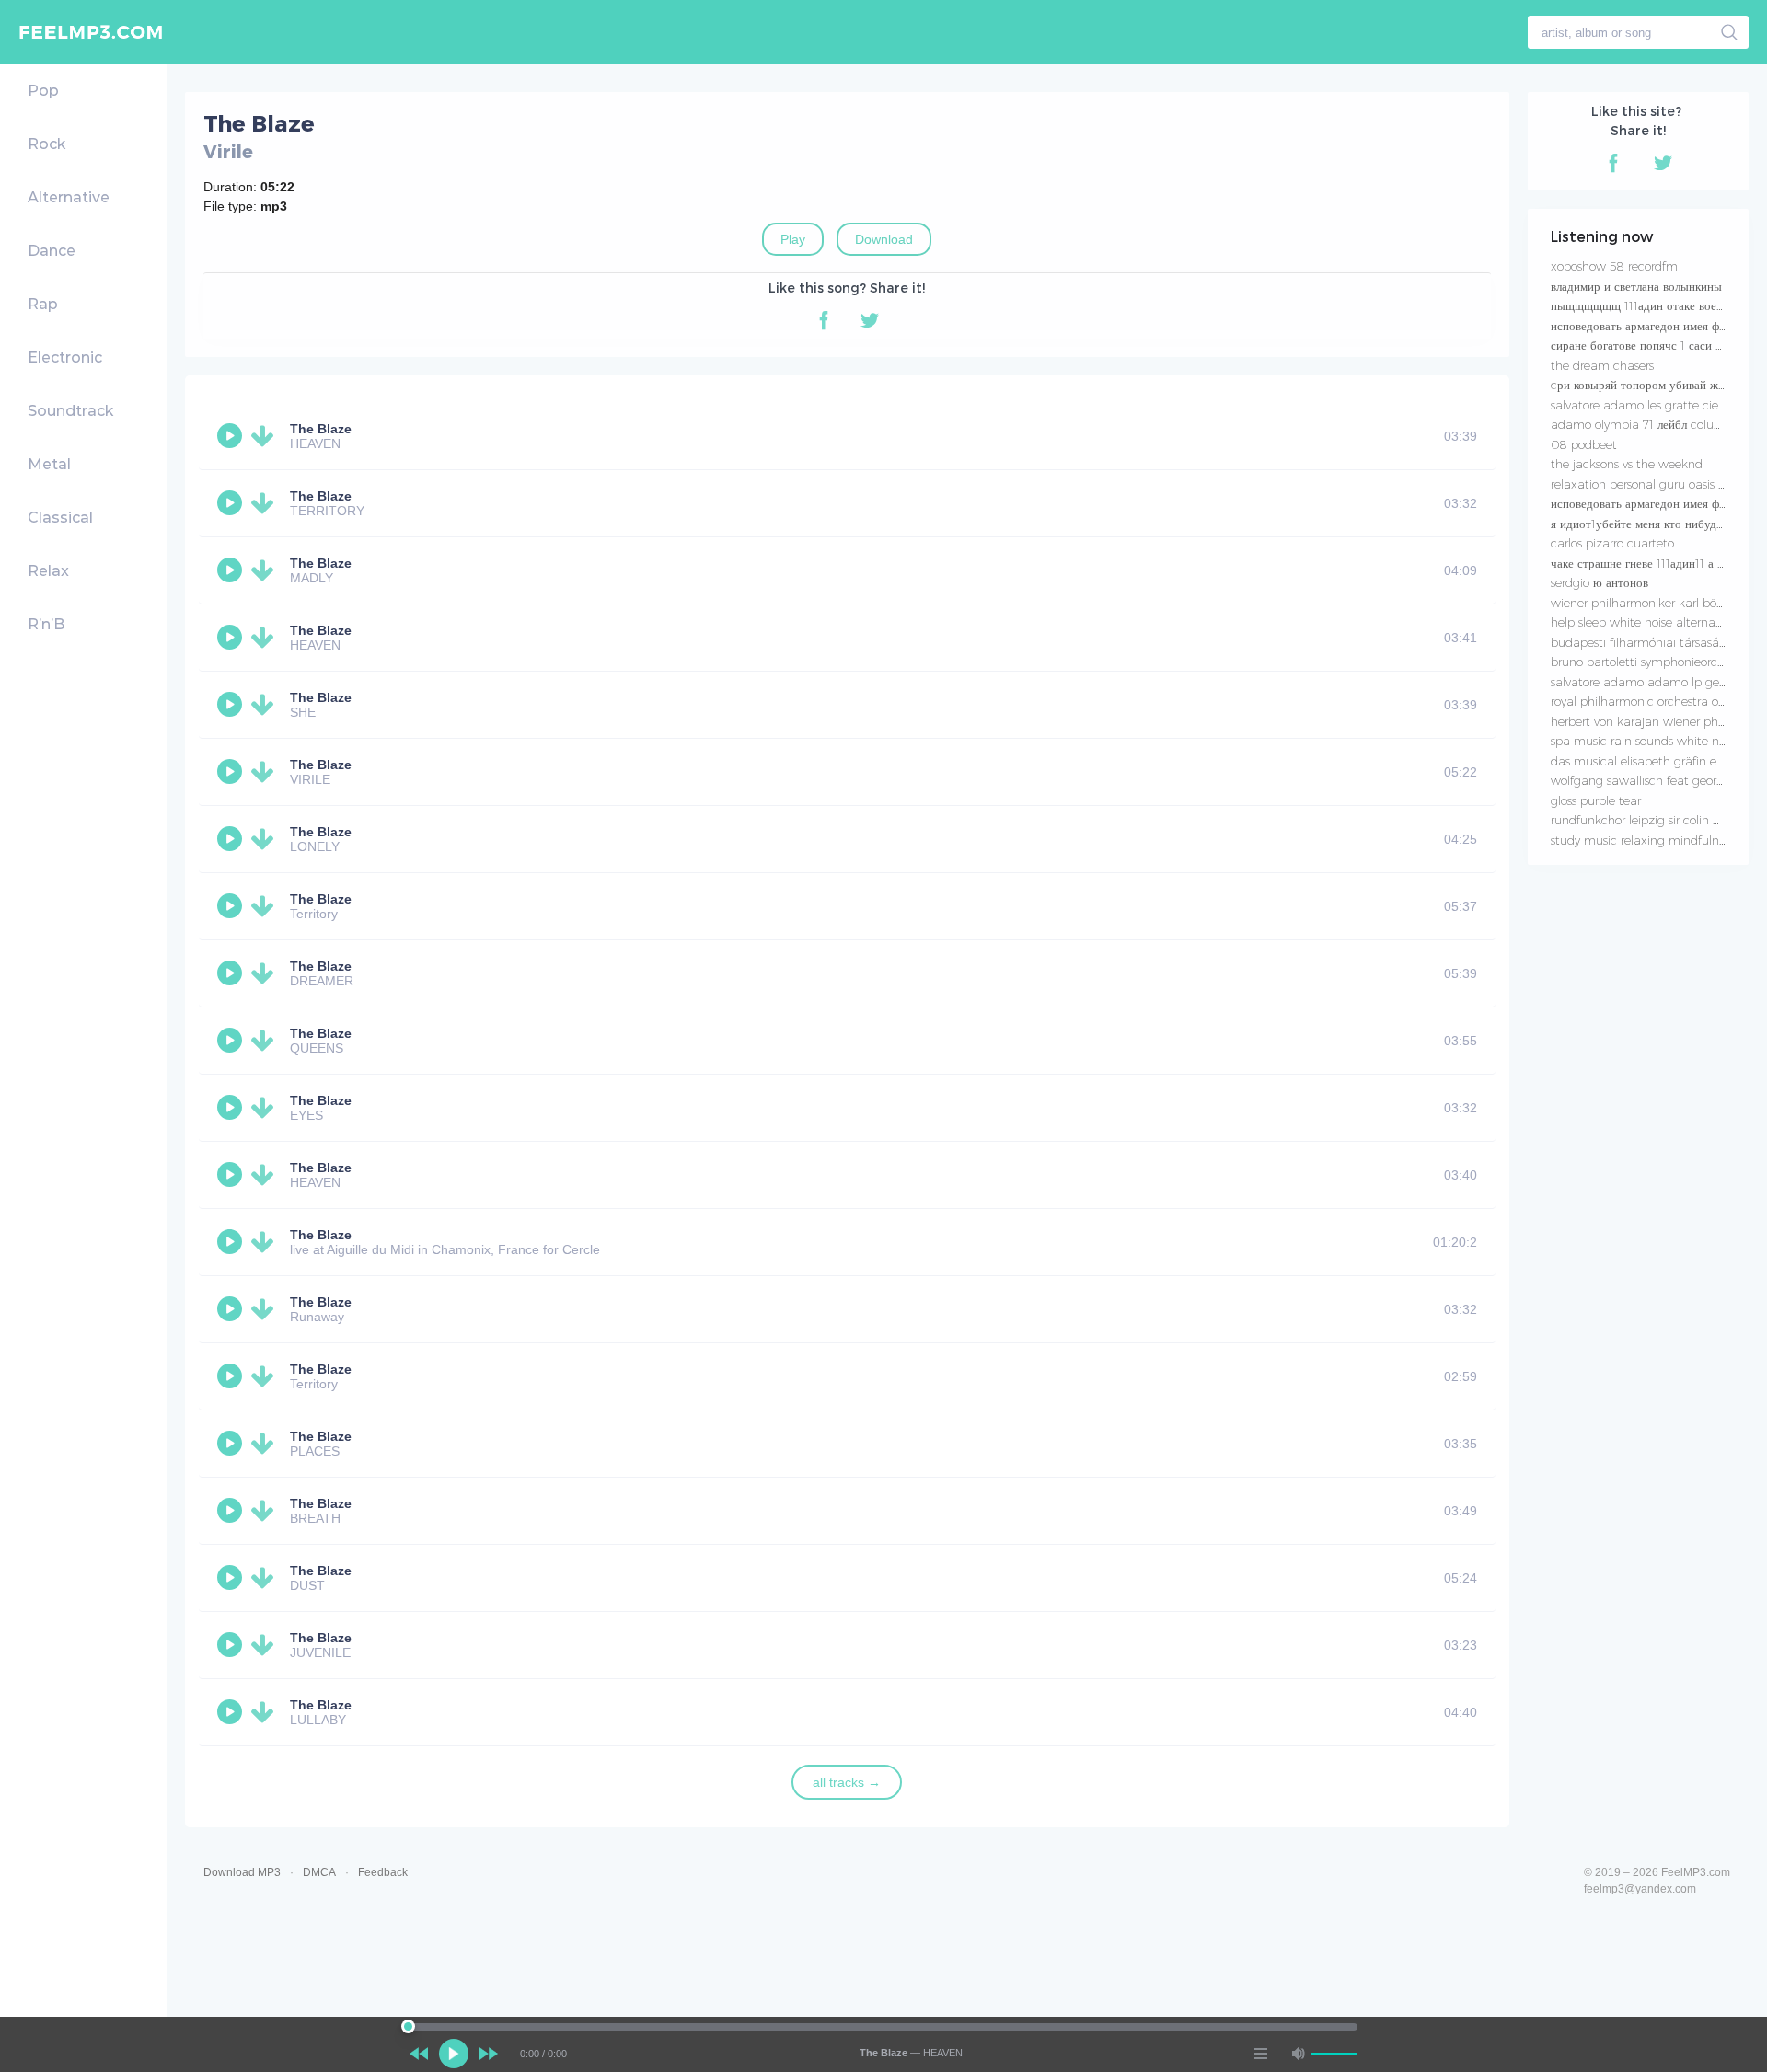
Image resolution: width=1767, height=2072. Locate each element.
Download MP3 (242, 1872)
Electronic (65, 357)
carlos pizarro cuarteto (1612, 543)
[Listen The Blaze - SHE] (232, 705)
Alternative (69, 197)
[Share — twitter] (870, 320)
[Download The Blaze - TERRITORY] (266, 503)
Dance (52, 251)
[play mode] (1261, 2054)
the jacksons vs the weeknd (1627, 464)
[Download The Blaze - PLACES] (266, 1444)
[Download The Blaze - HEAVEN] (266, 436)
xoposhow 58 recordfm (1614, 266)
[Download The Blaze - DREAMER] (266, 973)
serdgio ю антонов (1600, 582)
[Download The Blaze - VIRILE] (266, 772)
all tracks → (847, 1782)
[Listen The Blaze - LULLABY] (232, 1712)
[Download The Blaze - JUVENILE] (266, 1645)
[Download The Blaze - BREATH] (266, 1511)
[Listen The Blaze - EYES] (232, 1108)
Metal (49, 464)
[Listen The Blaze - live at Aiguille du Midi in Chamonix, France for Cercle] (232, 1242)
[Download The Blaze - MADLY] (266, 570)
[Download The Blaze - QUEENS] (266, 1041)
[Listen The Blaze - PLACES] (232, 1444)
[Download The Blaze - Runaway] (266, 1309)
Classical (60, 518)
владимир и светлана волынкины (1636, 286)
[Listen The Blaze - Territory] (232, 906)
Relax (48, 571)
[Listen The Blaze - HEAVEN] (232, 436)
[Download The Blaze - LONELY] (266, 839)
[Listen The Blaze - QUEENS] (232, 1041)
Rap (43, 304)
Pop (43, 91)
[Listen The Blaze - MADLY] (232, 570)
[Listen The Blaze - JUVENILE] (232, 1645)
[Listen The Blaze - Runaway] (232, 1309)
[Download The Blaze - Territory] (266, 906)
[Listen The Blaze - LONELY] (232, 839)
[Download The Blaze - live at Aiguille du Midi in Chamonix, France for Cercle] (266, 1242)
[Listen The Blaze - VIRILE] (232, 772)
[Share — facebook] (824, 320)
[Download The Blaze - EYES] (266, 1108)
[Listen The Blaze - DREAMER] (232, 973)
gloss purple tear (1596, 800)
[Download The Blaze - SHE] (266, 705)
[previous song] (419, 2054)
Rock (46, 144)
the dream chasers (1602, 365)
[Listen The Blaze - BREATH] (232, 1511)
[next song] (489, 2054)
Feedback (383, 1872)
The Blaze (321, 429)
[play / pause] (454, 2054)
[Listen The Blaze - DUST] (232, 1578)
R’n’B (46, 624)
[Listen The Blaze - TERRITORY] (232, 503)
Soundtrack (70, 411)
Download (884, 239)
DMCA (319, 1872)
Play (793, 239)
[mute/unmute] (1298, 2054)
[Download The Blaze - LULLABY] (266, 1712)
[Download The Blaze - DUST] (266, 1578)
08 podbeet (1584, 444)
